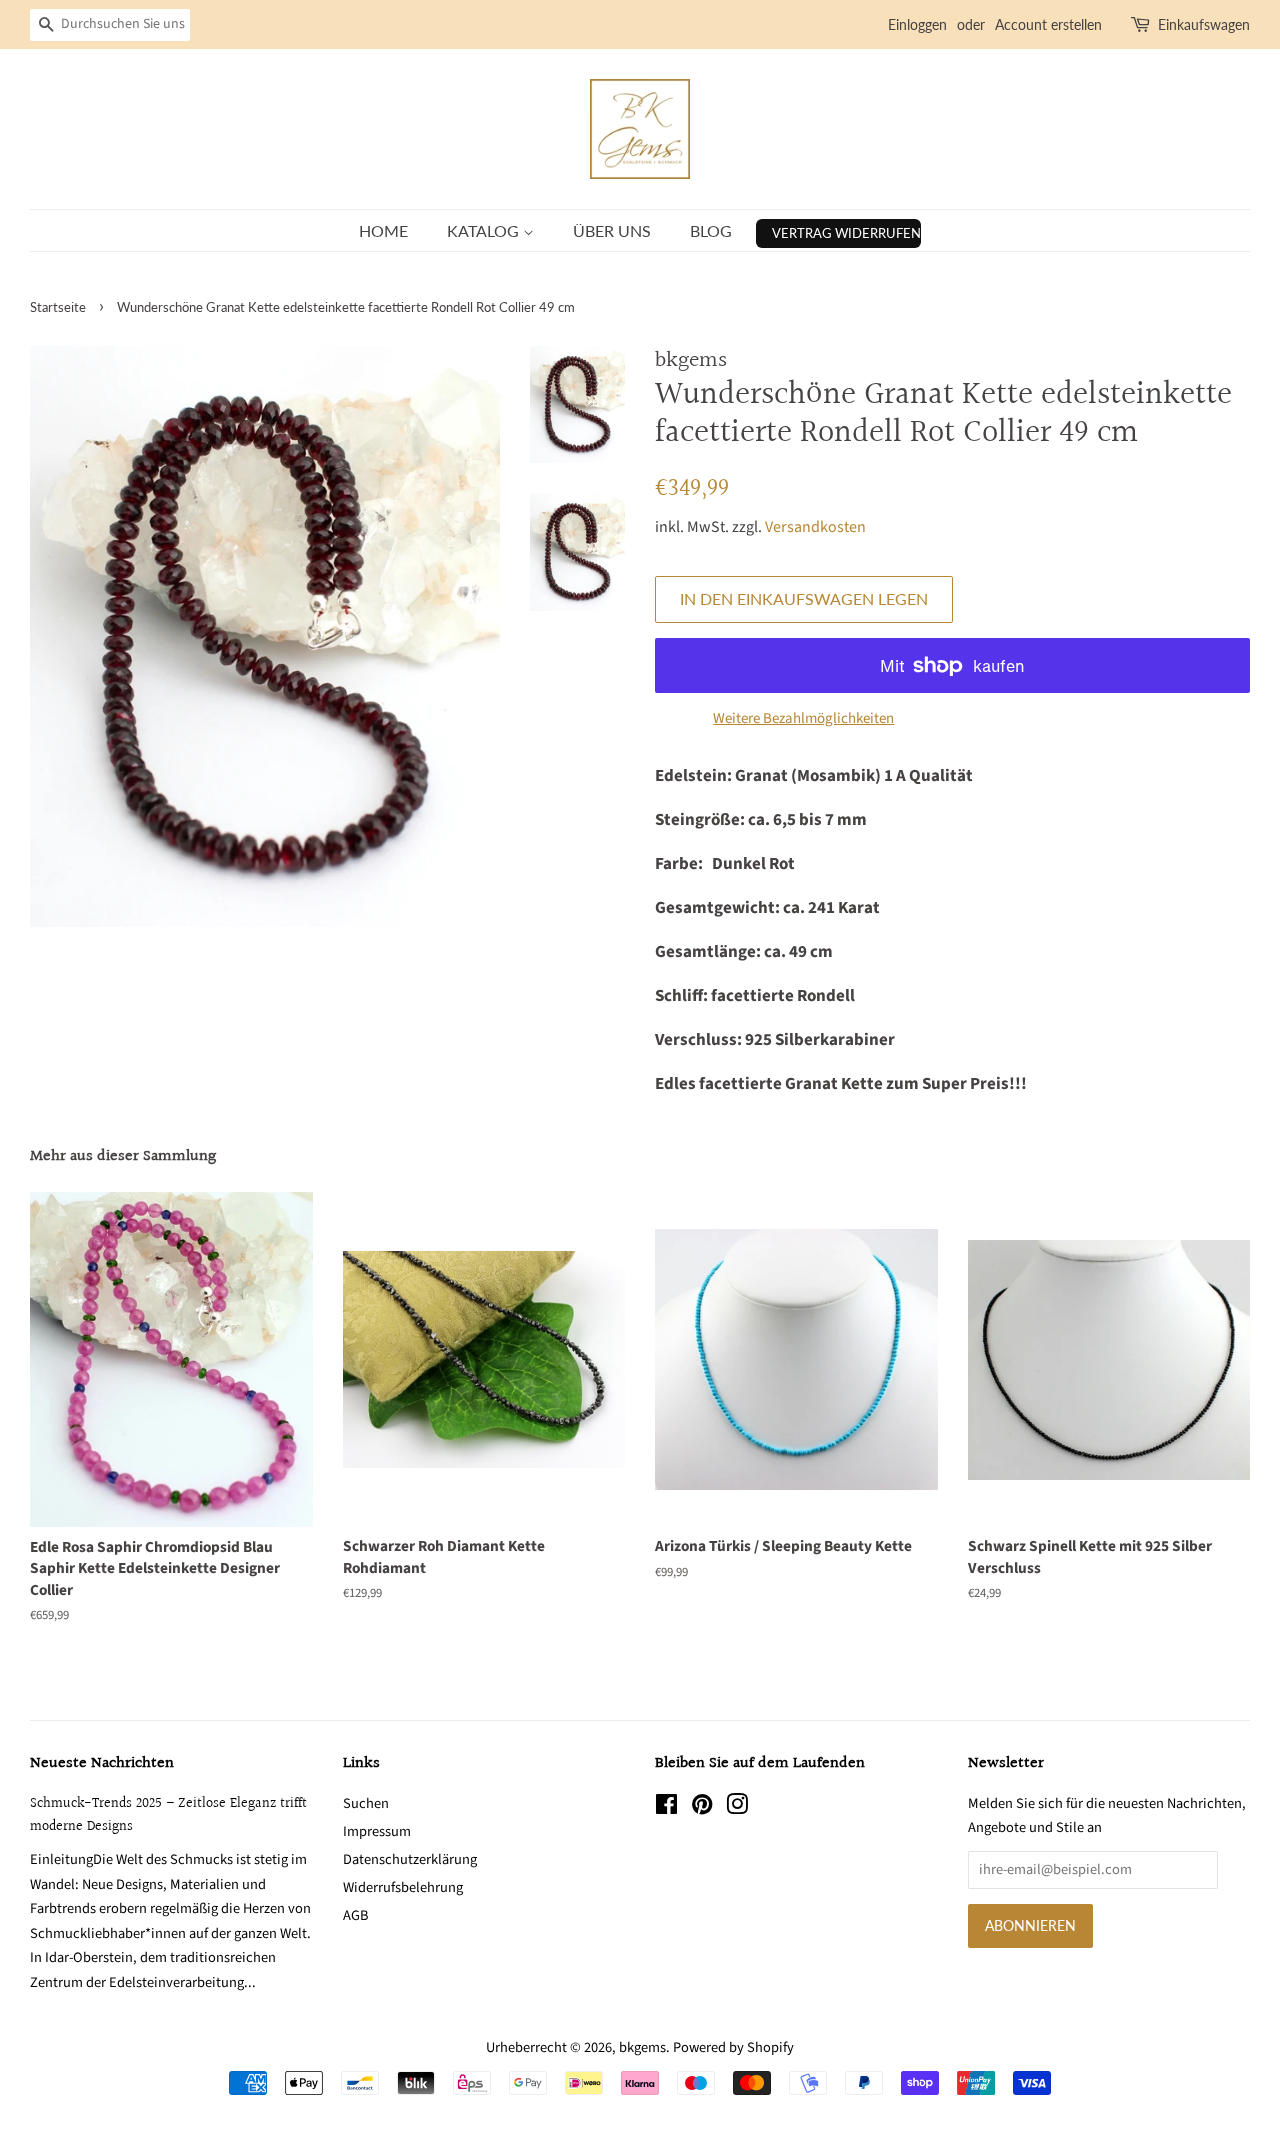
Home (383, 230)
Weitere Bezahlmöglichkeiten (803, 718)
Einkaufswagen (1204, 24)
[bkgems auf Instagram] (737, 1808)
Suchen (366, 1803)
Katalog (485, 230)
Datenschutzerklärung (410, 1859)
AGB (355, 1915)
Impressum (377, 1831)
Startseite (58, 307)
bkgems (642, 2047)
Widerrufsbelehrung (403, 1887)
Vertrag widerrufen (846, 233)
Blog (711, 230)
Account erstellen (1048, 24)
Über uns (612, 230)
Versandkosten (815, 527)
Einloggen (917, 24)
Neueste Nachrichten (102, 1763)
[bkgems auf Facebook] (666, 1808)
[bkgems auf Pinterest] (702, 1808)
